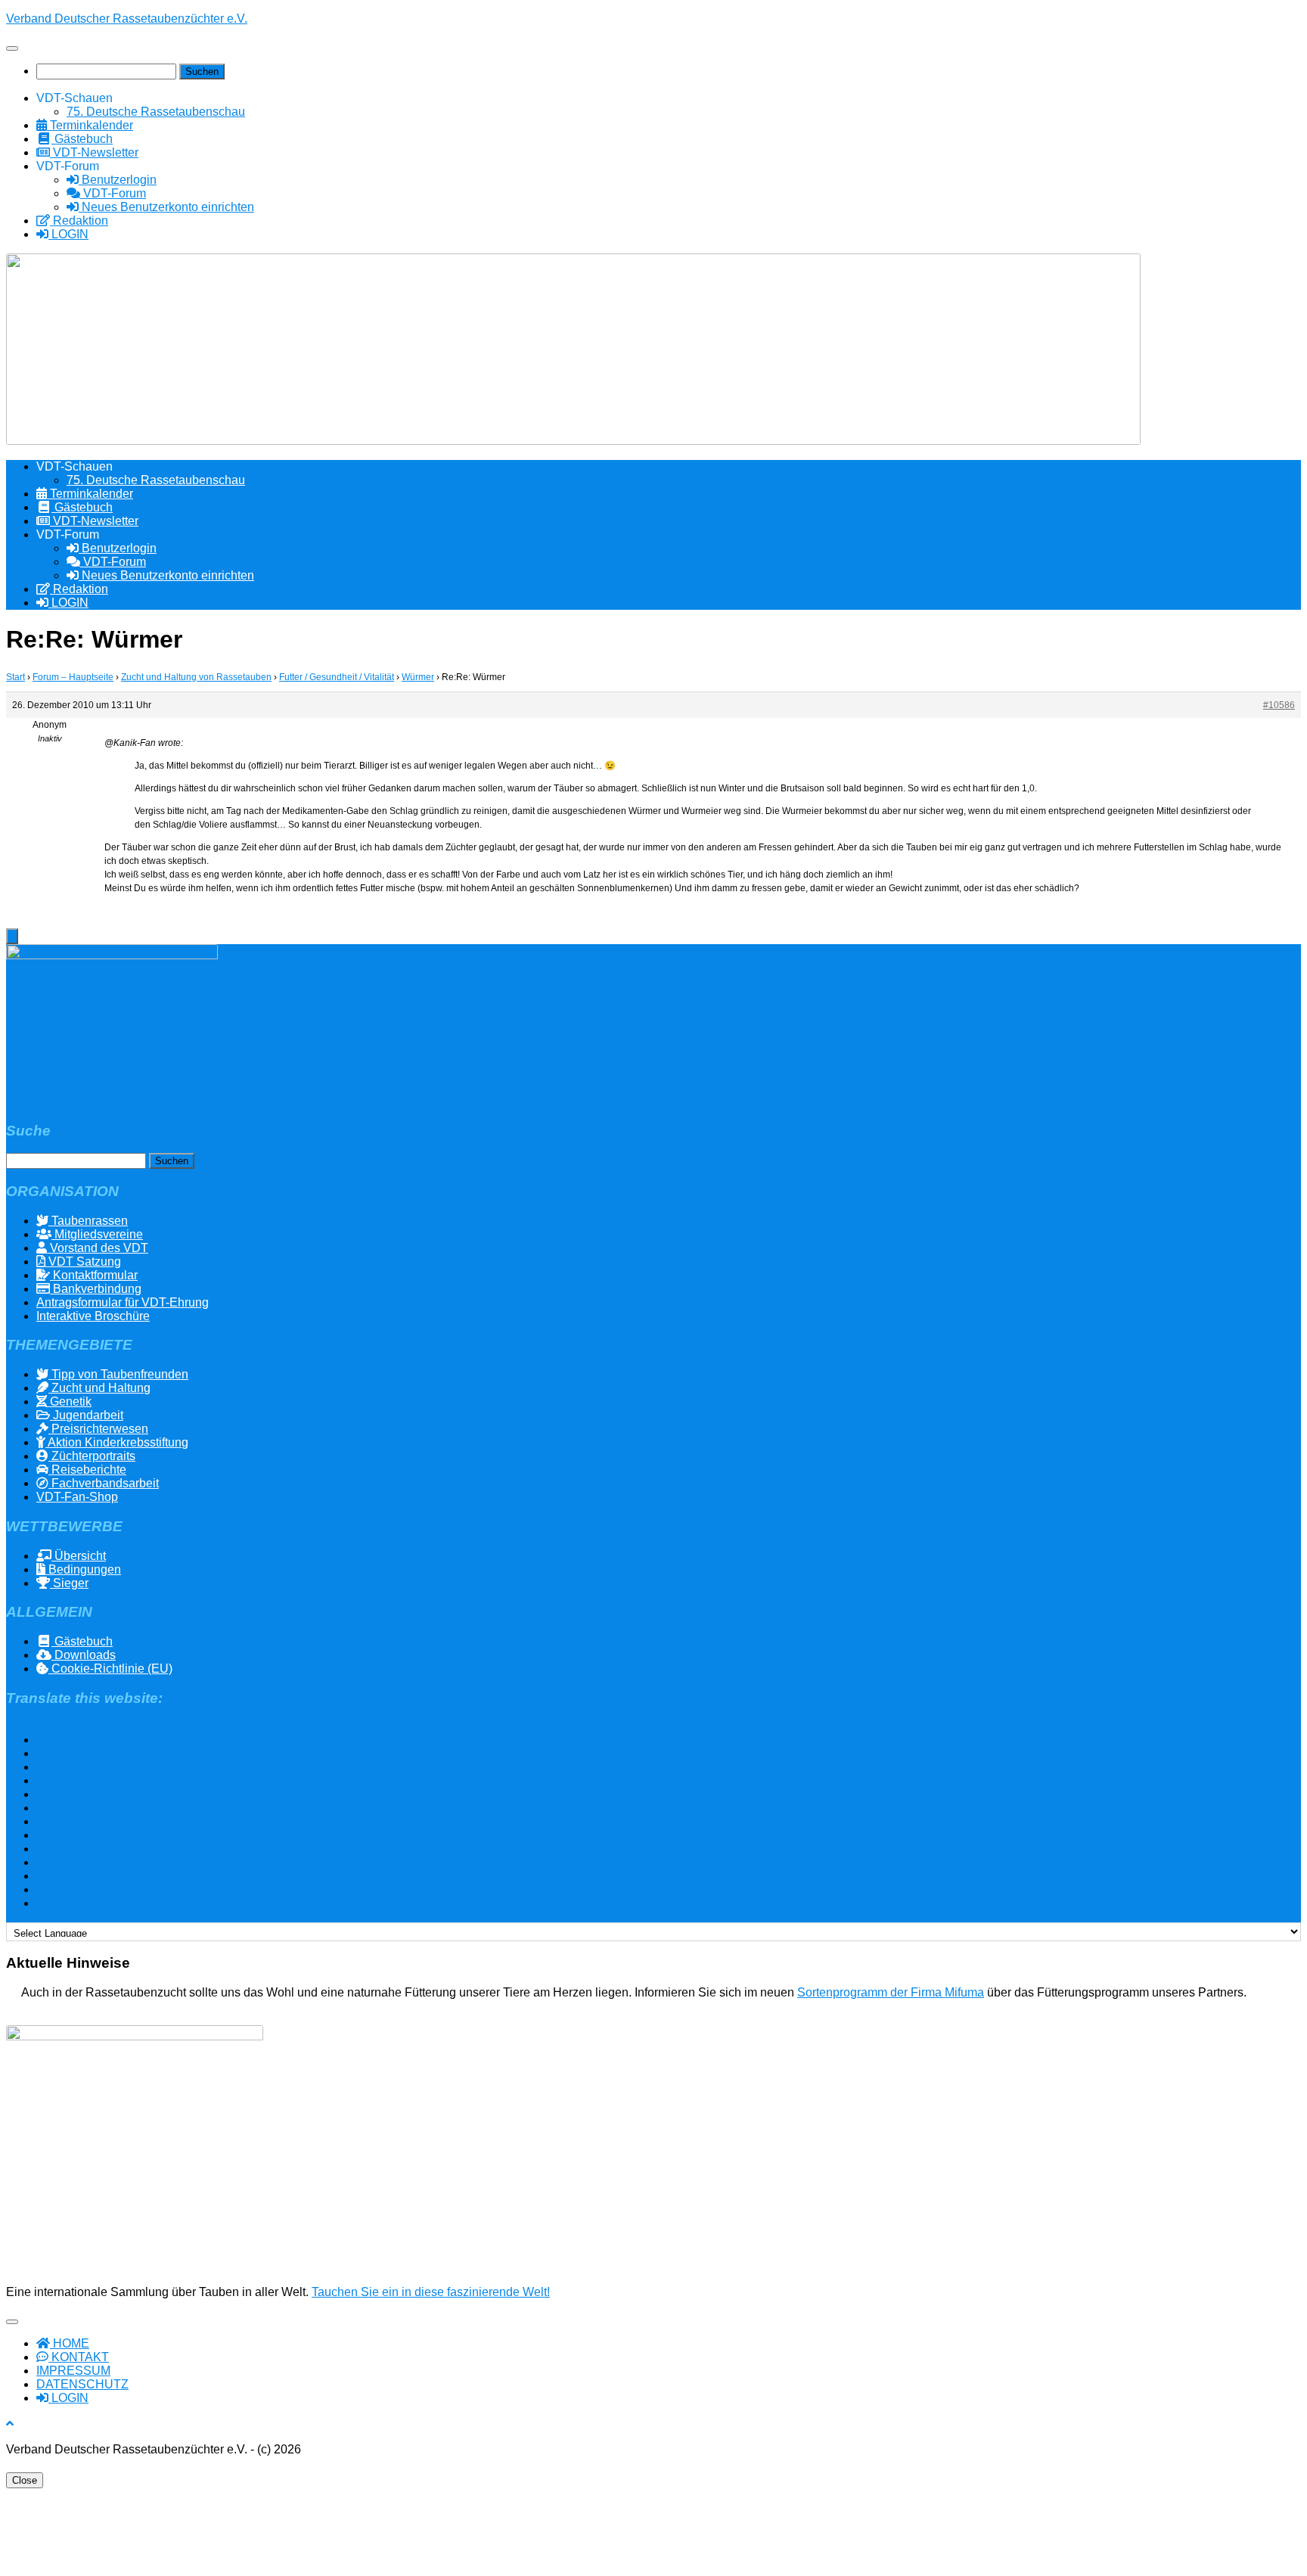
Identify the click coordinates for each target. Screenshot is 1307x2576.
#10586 (1279, 705)
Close (25, 2480)
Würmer (418, 677)
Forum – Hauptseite (73, 677)
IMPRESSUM (73, 2371)
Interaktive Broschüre (93, 1316)
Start (16, 677)
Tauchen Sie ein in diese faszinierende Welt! (431, 2292)
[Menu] (12, 48)
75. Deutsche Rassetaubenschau (156, 112)
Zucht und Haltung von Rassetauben (196, 677)
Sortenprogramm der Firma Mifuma (891, 1992)
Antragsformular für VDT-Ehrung (123, 1302)
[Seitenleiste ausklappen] (12, 936)
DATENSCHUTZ (82, 2384)
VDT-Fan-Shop (77, 1497)
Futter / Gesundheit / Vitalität (337, 677)
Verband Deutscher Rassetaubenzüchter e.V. (127, 19)
